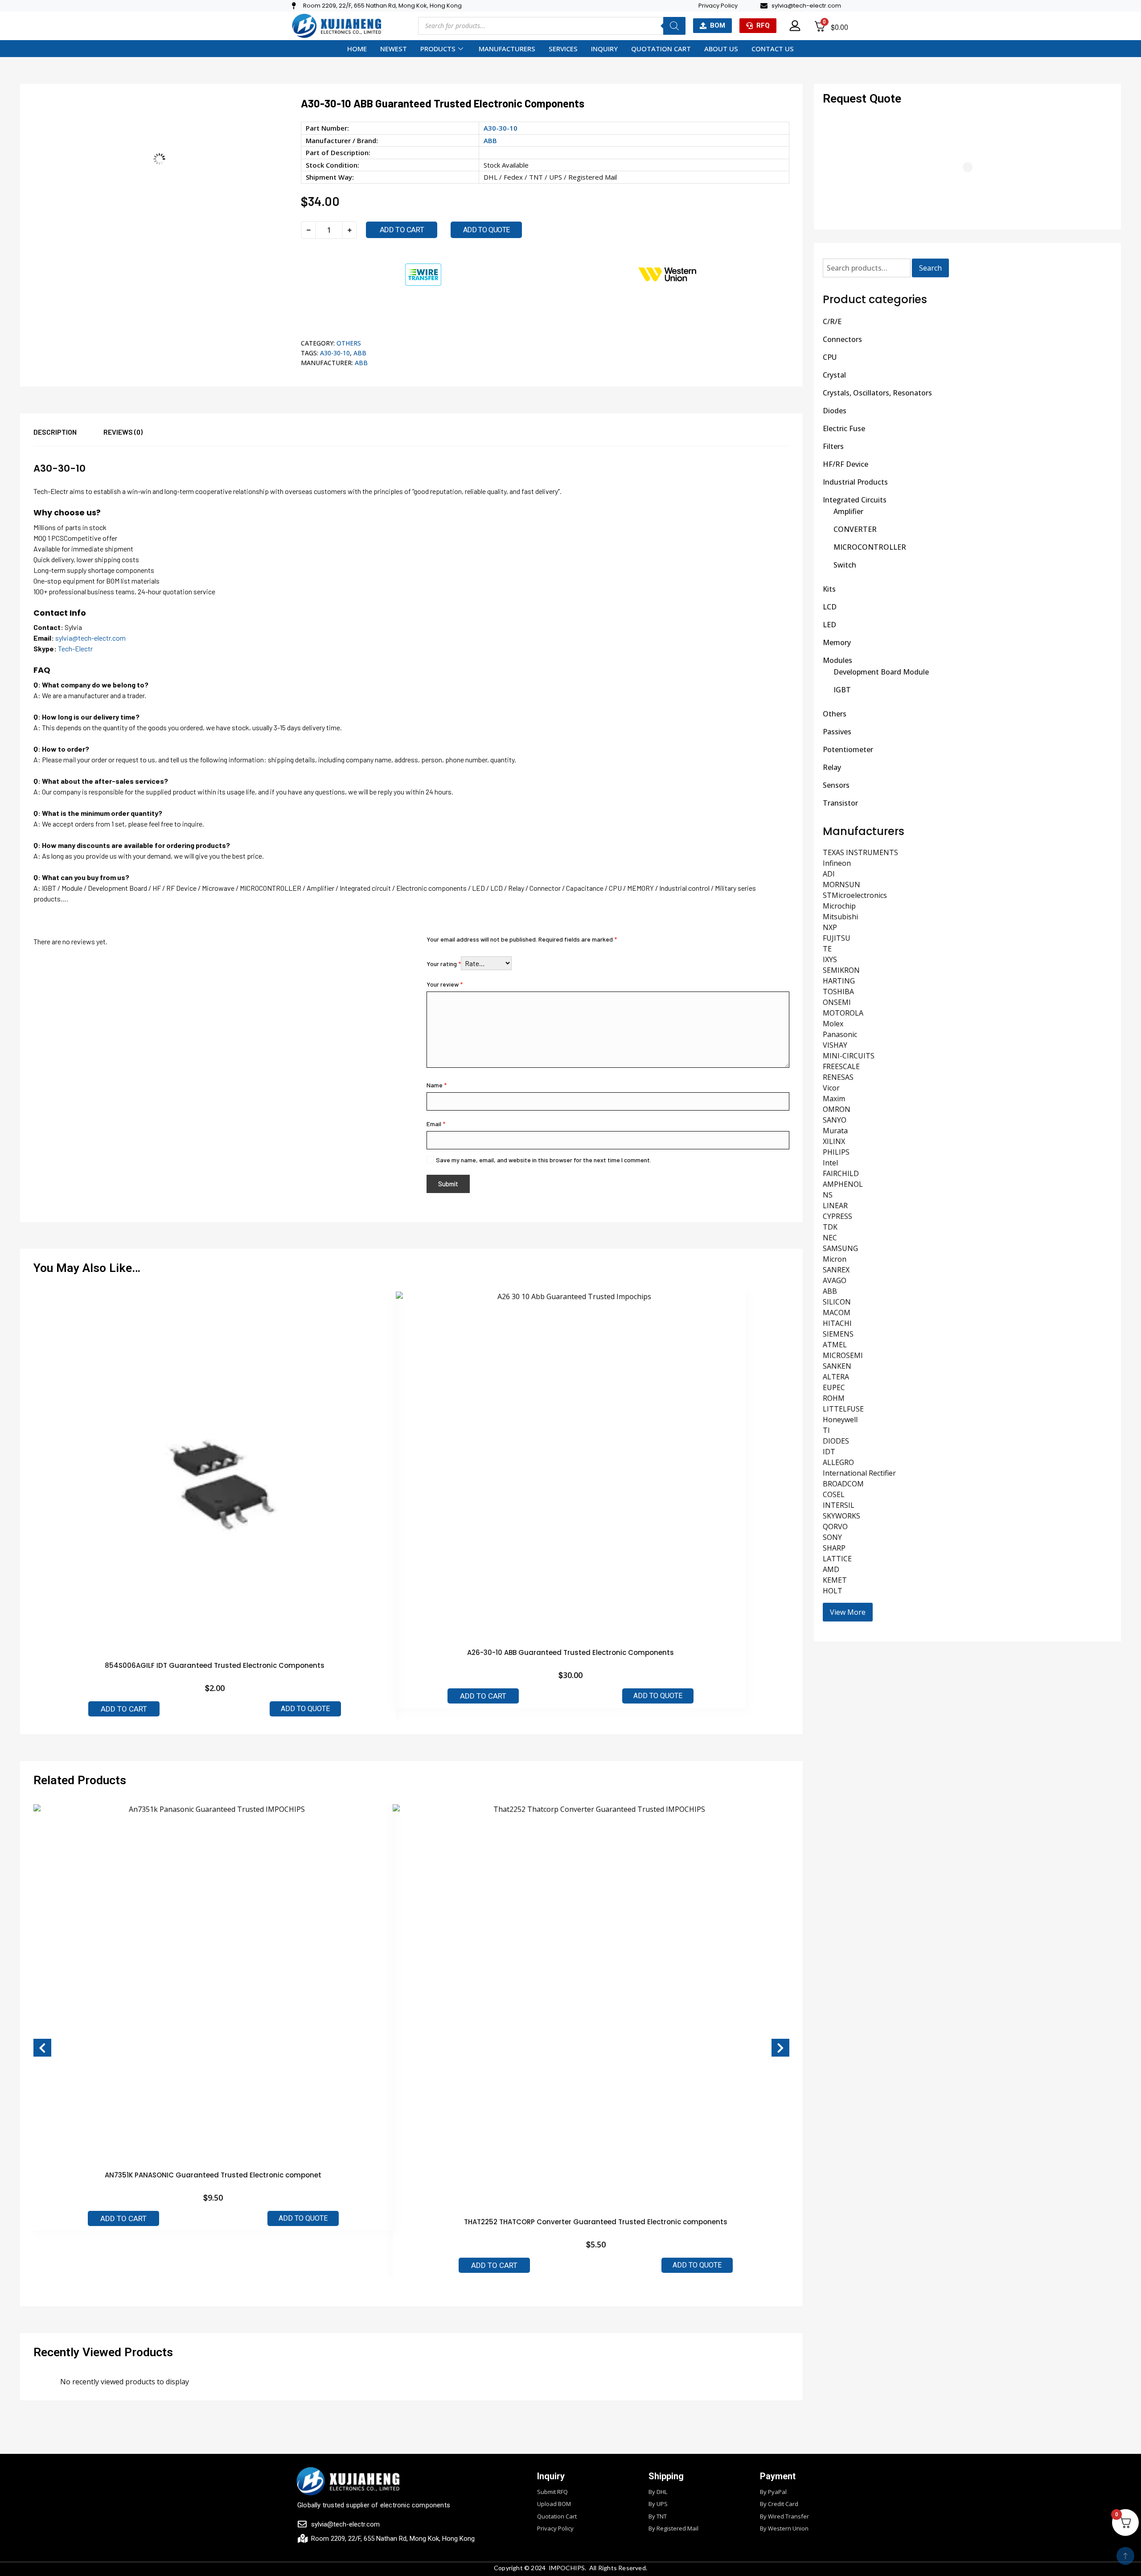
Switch (845, 565)
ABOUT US (721, 49)
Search (930, 268)
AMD (831, 1569)
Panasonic (840, 1034)
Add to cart (402, 230)
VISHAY (835, 1045)
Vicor (831, 1088)
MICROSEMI (843, 1355)
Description (55, 432)
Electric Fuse (844, 428)
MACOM (837, 1313)
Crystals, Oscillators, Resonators (877, 393)
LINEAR (835, 1206)
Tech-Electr (75, 648)
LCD (830, 607)
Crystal (834, 375)
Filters (833, 446)
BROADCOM (843, 1484)
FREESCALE (841, 1066)
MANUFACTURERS (507, 49)
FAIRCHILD (841, 1173)
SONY (832, 1537)
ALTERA (836, 1377)
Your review (445, 984)
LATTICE (837, 1559)
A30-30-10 (335, 353)
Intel (830, 1163)
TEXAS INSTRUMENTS (860, 852)
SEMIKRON (841, 970)
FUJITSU (837, 938)
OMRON (837, 1109)
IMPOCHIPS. (568, 2568)
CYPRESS (837, 1216)
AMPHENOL (843, 1184)
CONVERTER (855, 529)
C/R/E (832, 321)
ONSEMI (837, 1002)
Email (436, 1124)
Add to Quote (305, 1709)
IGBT (842, 690)
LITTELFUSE (843, 1409)
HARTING (839, 981)
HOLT (833, 1591)
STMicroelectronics (855, 895)
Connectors (842, 339)
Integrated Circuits (855, 500)
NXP (830, 927)
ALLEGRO (838, 1462)
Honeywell (840, 1420)
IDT (829, 1452)
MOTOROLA (843, 1013)
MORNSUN (841, 885)
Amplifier (848, 511)
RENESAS (838, 1077)
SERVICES (563, 49)
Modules (837, 660)
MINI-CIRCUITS (849, 1056)
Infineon (837, 863)
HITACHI (837, 1323)
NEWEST (394, 49)
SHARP (834, 1548)
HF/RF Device (845, 464)
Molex (833, 1024)
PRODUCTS (438, 49)
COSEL (834, 1494)
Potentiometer (848, 749)
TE (827, 949)
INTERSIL (839, 1505)
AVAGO (835, 1280)
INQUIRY (604, 49)
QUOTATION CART (661, 49)
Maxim (834, 1099)
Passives (837, 732)
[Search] (674, 26)
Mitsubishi (840, 917)
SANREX (836, 1270)
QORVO (835, 1527)
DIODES (836, 1441)
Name (437, 1085)
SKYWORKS (841, 1516)
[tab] (68, 436)
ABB (490, 140)
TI (826, 1430)
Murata (835, 1131)
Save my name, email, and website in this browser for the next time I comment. (544, 1160)
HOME (357, 49)
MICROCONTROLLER (870, 547)
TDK (830, 1227)
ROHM (834, 1398)
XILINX (834, 1141)
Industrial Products (855, 482)
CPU (830, 357)
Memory (837, 642)
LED (829, 625)
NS (828, 1195)
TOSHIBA (838, 992)
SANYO (835, 1120)
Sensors (836, 785)
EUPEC (834, 1387)
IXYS (830, 959)
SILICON (837, 1302)
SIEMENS (838, 1334)
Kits (829, 589)
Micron (835, 1259)
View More (848, 1612)
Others (349, 343)
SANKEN (837, 1366)
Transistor (840, 803)
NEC (830, 1238)
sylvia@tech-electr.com (90, 638)
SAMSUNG (840, 1248)
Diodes (835, 411)
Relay (832, 767)
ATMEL (835, 1345)
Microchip (839, 906)
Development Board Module (881, 672)
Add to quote (486, 230)
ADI (829, 874)
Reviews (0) (123, 432)
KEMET (835, 1580)
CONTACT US (773, 49)
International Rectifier (859, 1473)
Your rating (444, 964)
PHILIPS (836, 1152)
